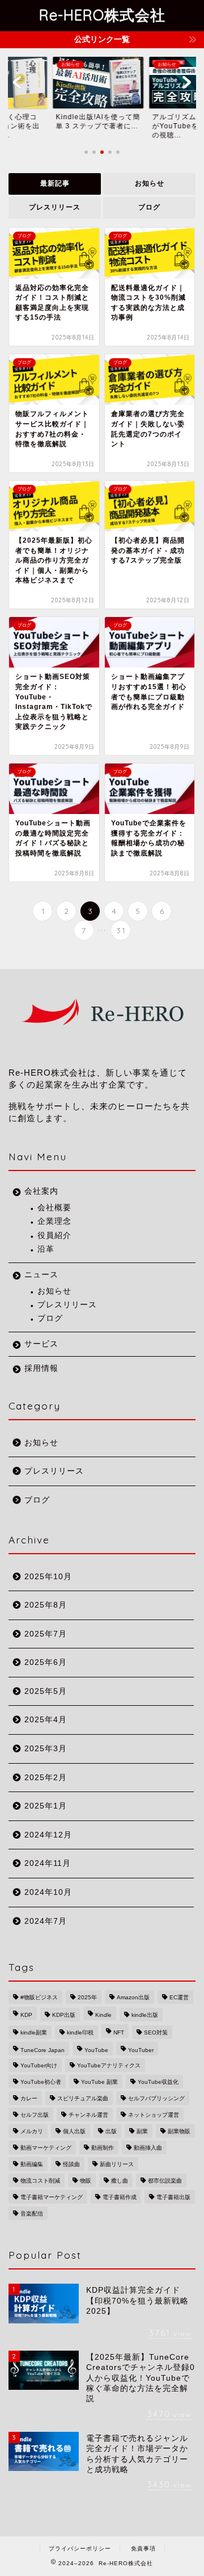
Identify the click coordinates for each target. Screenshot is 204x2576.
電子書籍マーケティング (52, 2197)
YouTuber (141, 2050)
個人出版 (74, 2131)
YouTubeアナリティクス (109, 2065)
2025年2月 (46, 1778)
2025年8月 (46, 1605)
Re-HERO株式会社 (102, 15)
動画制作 (103, 2148)
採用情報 (41, 1368)
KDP (26, 2015)
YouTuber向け (39, 2065)
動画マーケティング (46, 2148)
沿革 (46, 1249)
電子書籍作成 (120, 2197)
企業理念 (54, 1221)
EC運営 (179, 1997)
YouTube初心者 (41, 2082)
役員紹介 (54, 1235)
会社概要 (54, 1208)
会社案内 (41, 1191)
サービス (41, 1344)
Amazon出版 (133, 1997)
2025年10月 (48, 1577)
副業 (142, 2131)
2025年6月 (46, 1662)
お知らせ (150, 183)
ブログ (149, 207)
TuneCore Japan (42, 2050)
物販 (86, 2181)
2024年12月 (48, 1835)
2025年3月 (46, 1749)
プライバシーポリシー (80, 2548)
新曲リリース (117, 2164)
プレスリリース (55, 207)
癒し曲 (120, 2181)
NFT (119, 2032)
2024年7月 (46, 1921)
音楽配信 (32, 2214)
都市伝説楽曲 (165, 2181)
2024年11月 (48, 1863)
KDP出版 (64, 2015)
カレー (29, 2098)
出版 (111, 2131)
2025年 (87, 1997)
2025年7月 (46, 1634)
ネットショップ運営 (154, 2115)
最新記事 (55, 183)
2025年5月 (46, 1691)
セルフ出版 (35, 2115)
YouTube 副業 (99, 2082)
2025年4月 (46, 1720)
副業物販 (179, 2131)
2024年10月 (48, 1892)
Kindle (103, 2015)
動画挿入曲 (148, 2148)
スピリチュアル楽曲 (83, 2098)
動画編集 (32, 2164)
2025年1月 (46, 1806)
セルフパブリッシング (156, 2098)
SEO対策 (156, 2032)
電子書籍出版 (173, 2197)
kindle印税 (80, 2032)
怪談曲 (71, 2164)
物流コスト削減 (40, 2181)
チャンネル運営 (88, 2115)
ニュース (41, 1275)
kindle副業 (34, 2032)
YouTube (96, 2050)
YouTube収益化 (158, 2082)
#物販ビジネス (39, 1997)
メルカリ (32, 2131)
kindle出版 (145, 2015)
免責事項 (143, 2548)
